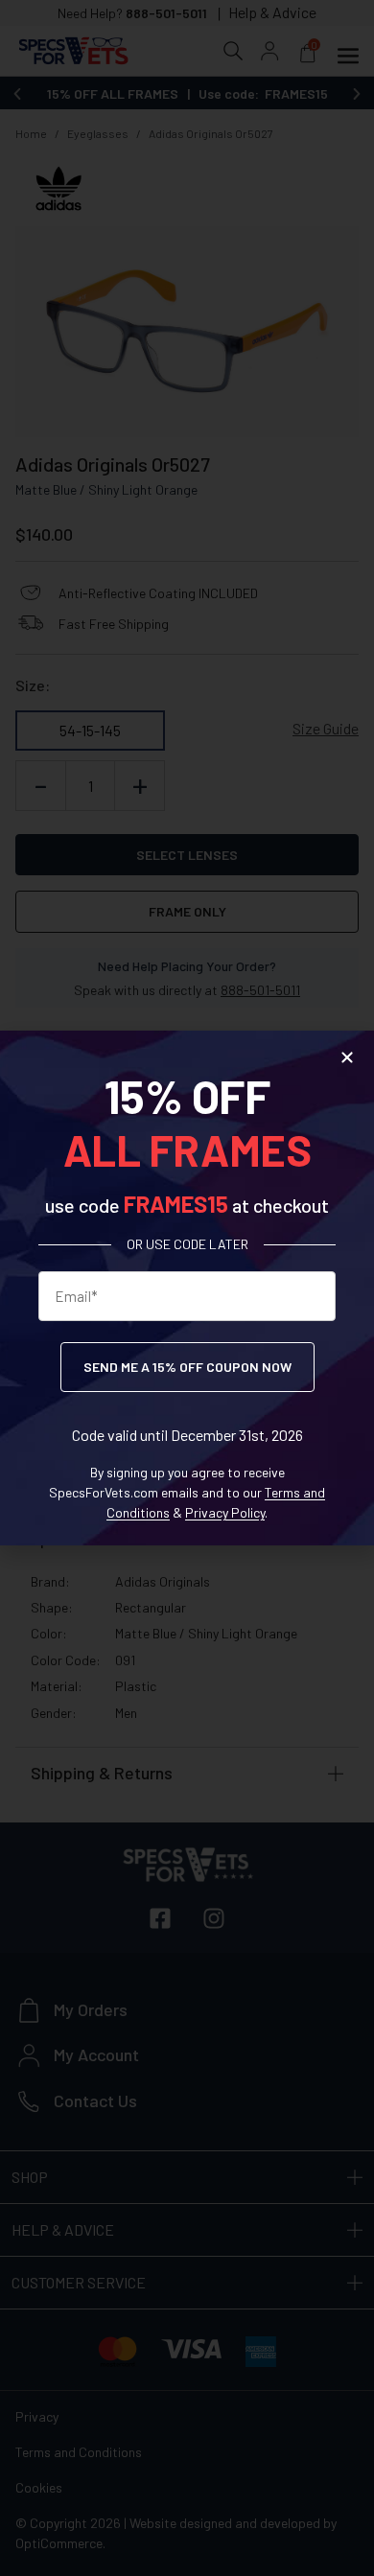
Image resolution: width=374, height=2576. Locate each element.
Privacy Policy (225, 1512)
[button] (347, 1057)
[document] (187, 1288)
